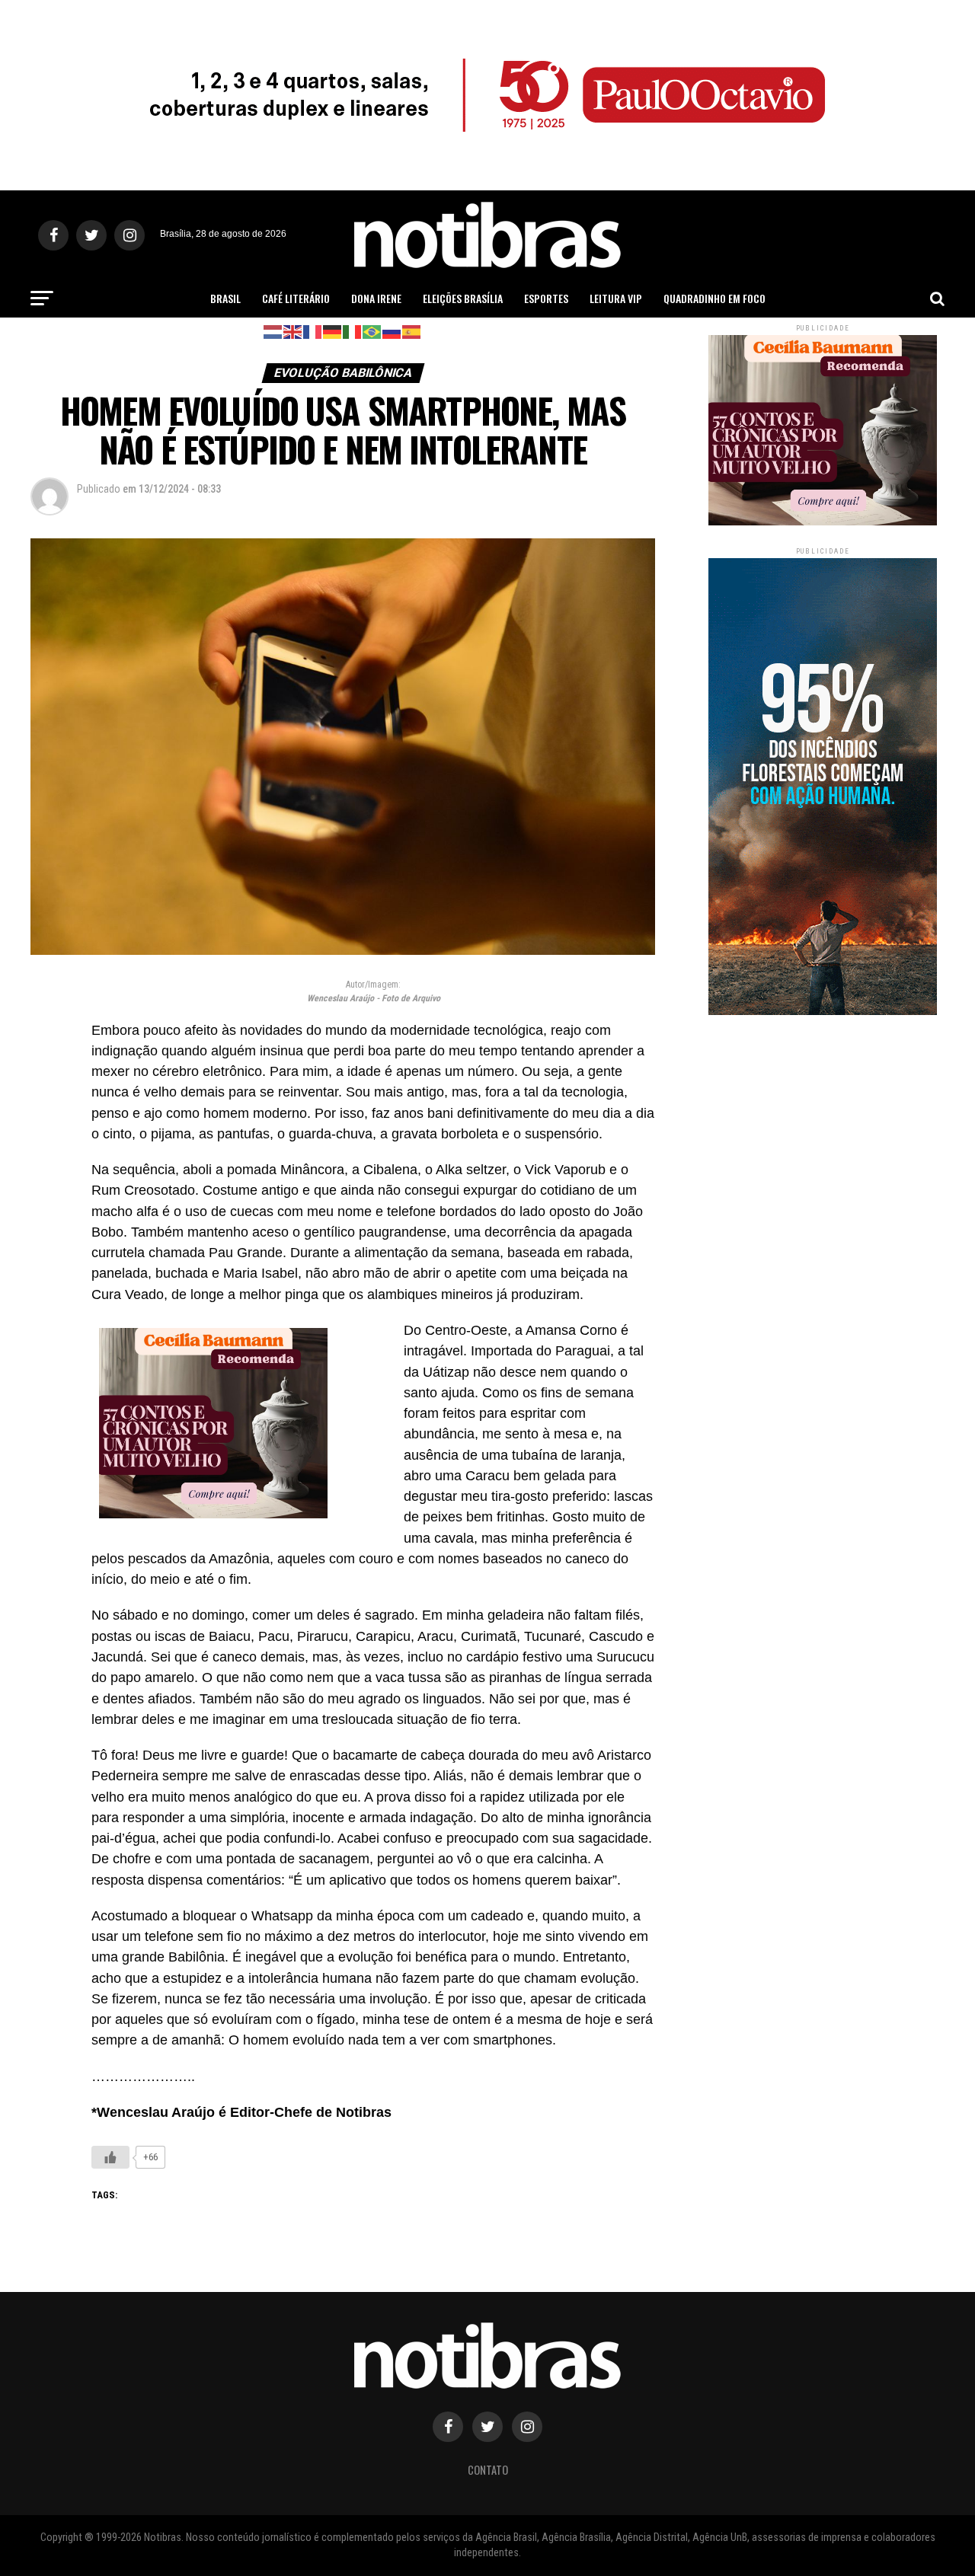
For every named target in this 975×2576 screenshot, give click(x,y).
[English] (293, 331)
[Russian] (392, 331)
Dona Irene (376, 298)
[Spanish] (412, 331)
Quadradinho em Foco (714, 298)
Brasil (225, 298)
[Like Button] (110, 2157)
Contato (488, 2470)
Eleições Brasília (463, 298)
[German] (333, 331)
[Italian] (353, 331)
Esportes (546, 298)
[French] (313, 331)
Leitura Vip (616, 298)
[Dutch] (273, 331)
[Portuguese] (372, 331)
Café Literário (296, 298)
